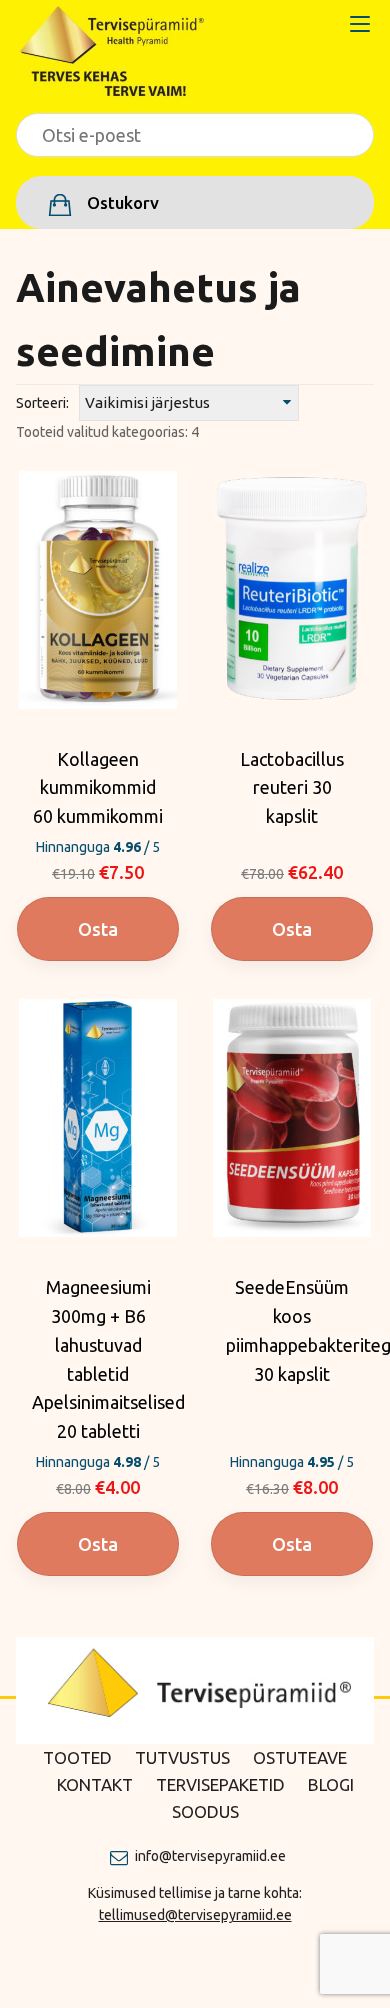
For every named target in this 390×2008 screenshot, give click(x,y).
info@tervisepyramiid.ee (210, 1856)
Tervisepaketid (220, 1784)
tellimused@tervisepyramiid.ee (195, 1915)
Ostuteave (300, 1757)
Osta (98, 929)
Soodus (205, 1811)
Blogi (331, 1784)
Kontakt (95, 1784)
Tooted (77, 1757)
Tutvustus (182, 1757)
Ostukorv (121, 202)
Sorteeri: (42, 403)
